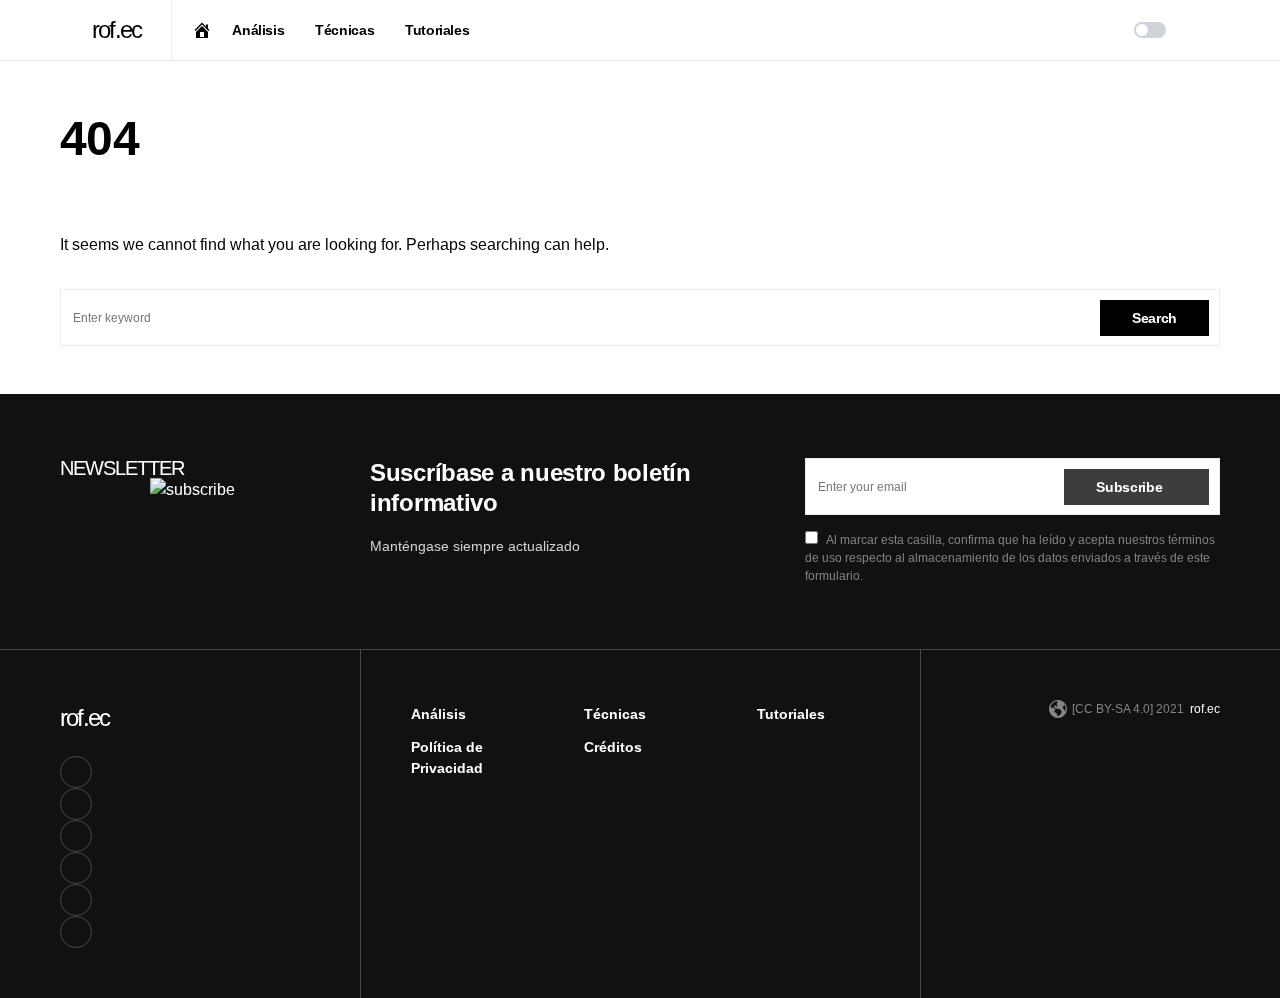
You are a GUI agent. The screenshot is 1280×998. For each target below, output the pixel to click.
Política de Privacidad (447, 757)
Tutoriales (791, 714)
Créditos (613, 747)
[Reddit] (76, 900)
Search (1154, 318)
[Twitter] (76, 804)
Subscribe (1129, 487)
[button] (66, 30)
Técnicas (615, 714)
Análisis (438, 714)
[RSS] (76, 932)
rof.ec (116, 29)
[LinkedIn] (76, 836)
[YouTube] (76, 868)
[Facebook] (76, 772)
